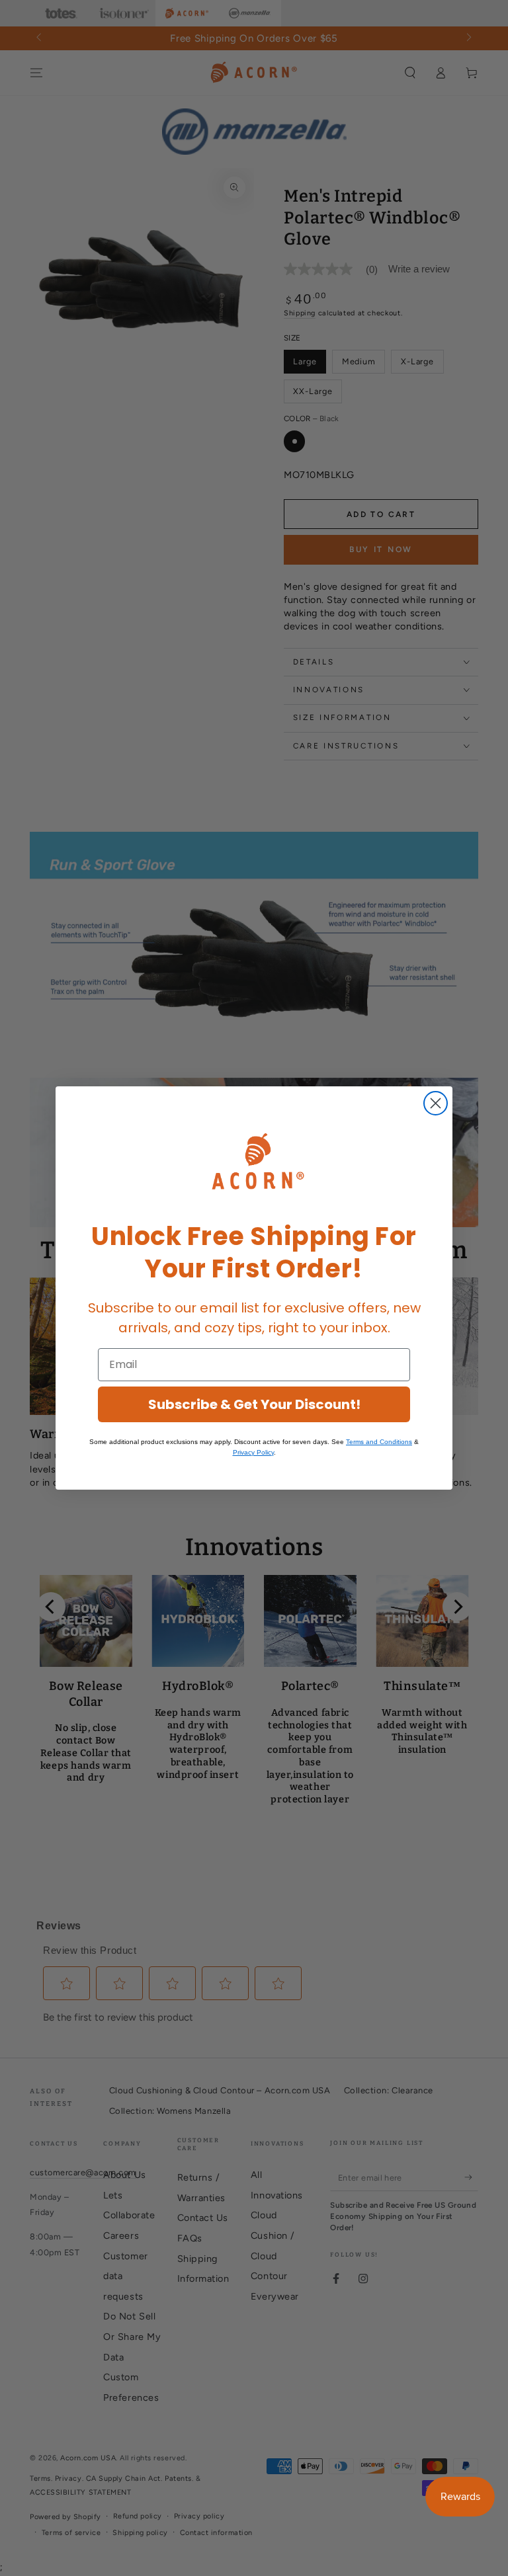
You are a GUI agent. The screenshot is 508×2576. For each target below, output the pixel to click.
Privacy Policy (253, 1452)
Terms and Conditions (379, 1442)
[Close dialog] (436, 1103)
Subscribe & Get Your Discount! (254, 1404)
